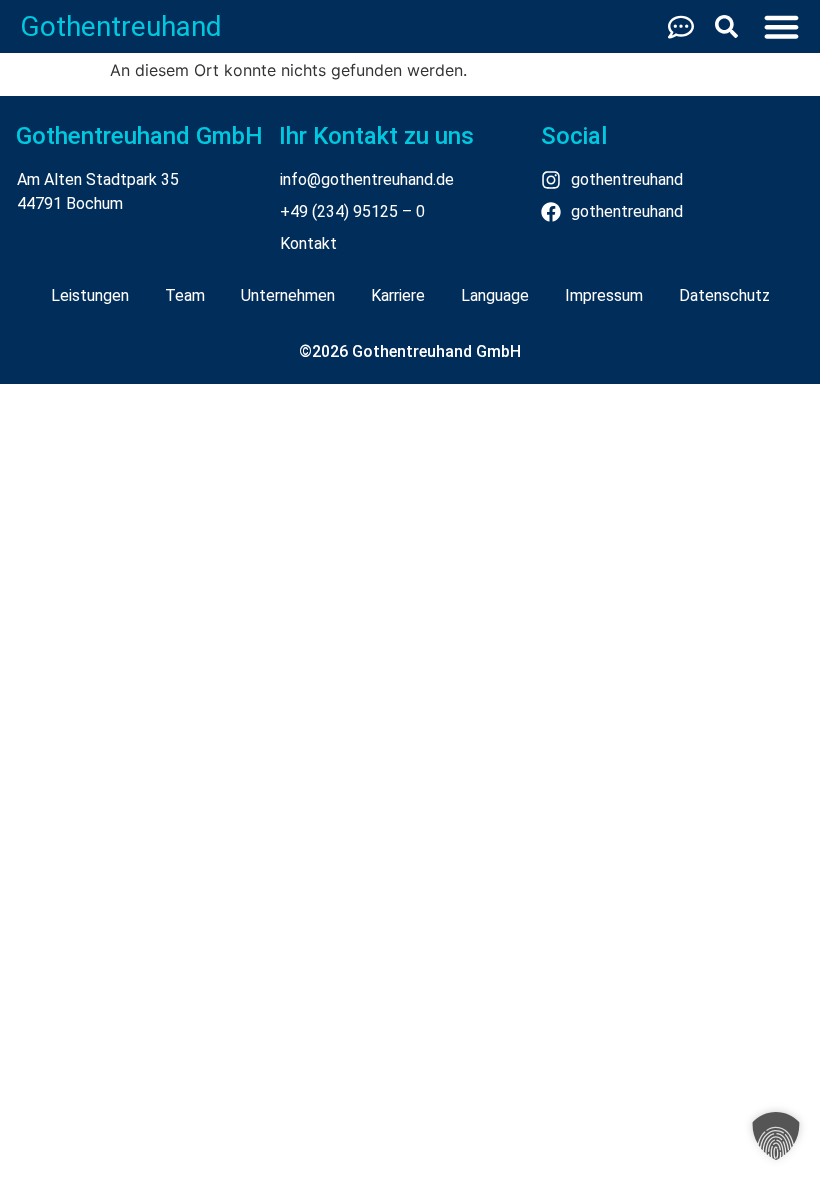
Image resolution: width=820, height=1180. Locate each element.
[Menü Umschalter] (781, 26)
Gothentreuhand (121, 26)
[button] (776, 1136)
